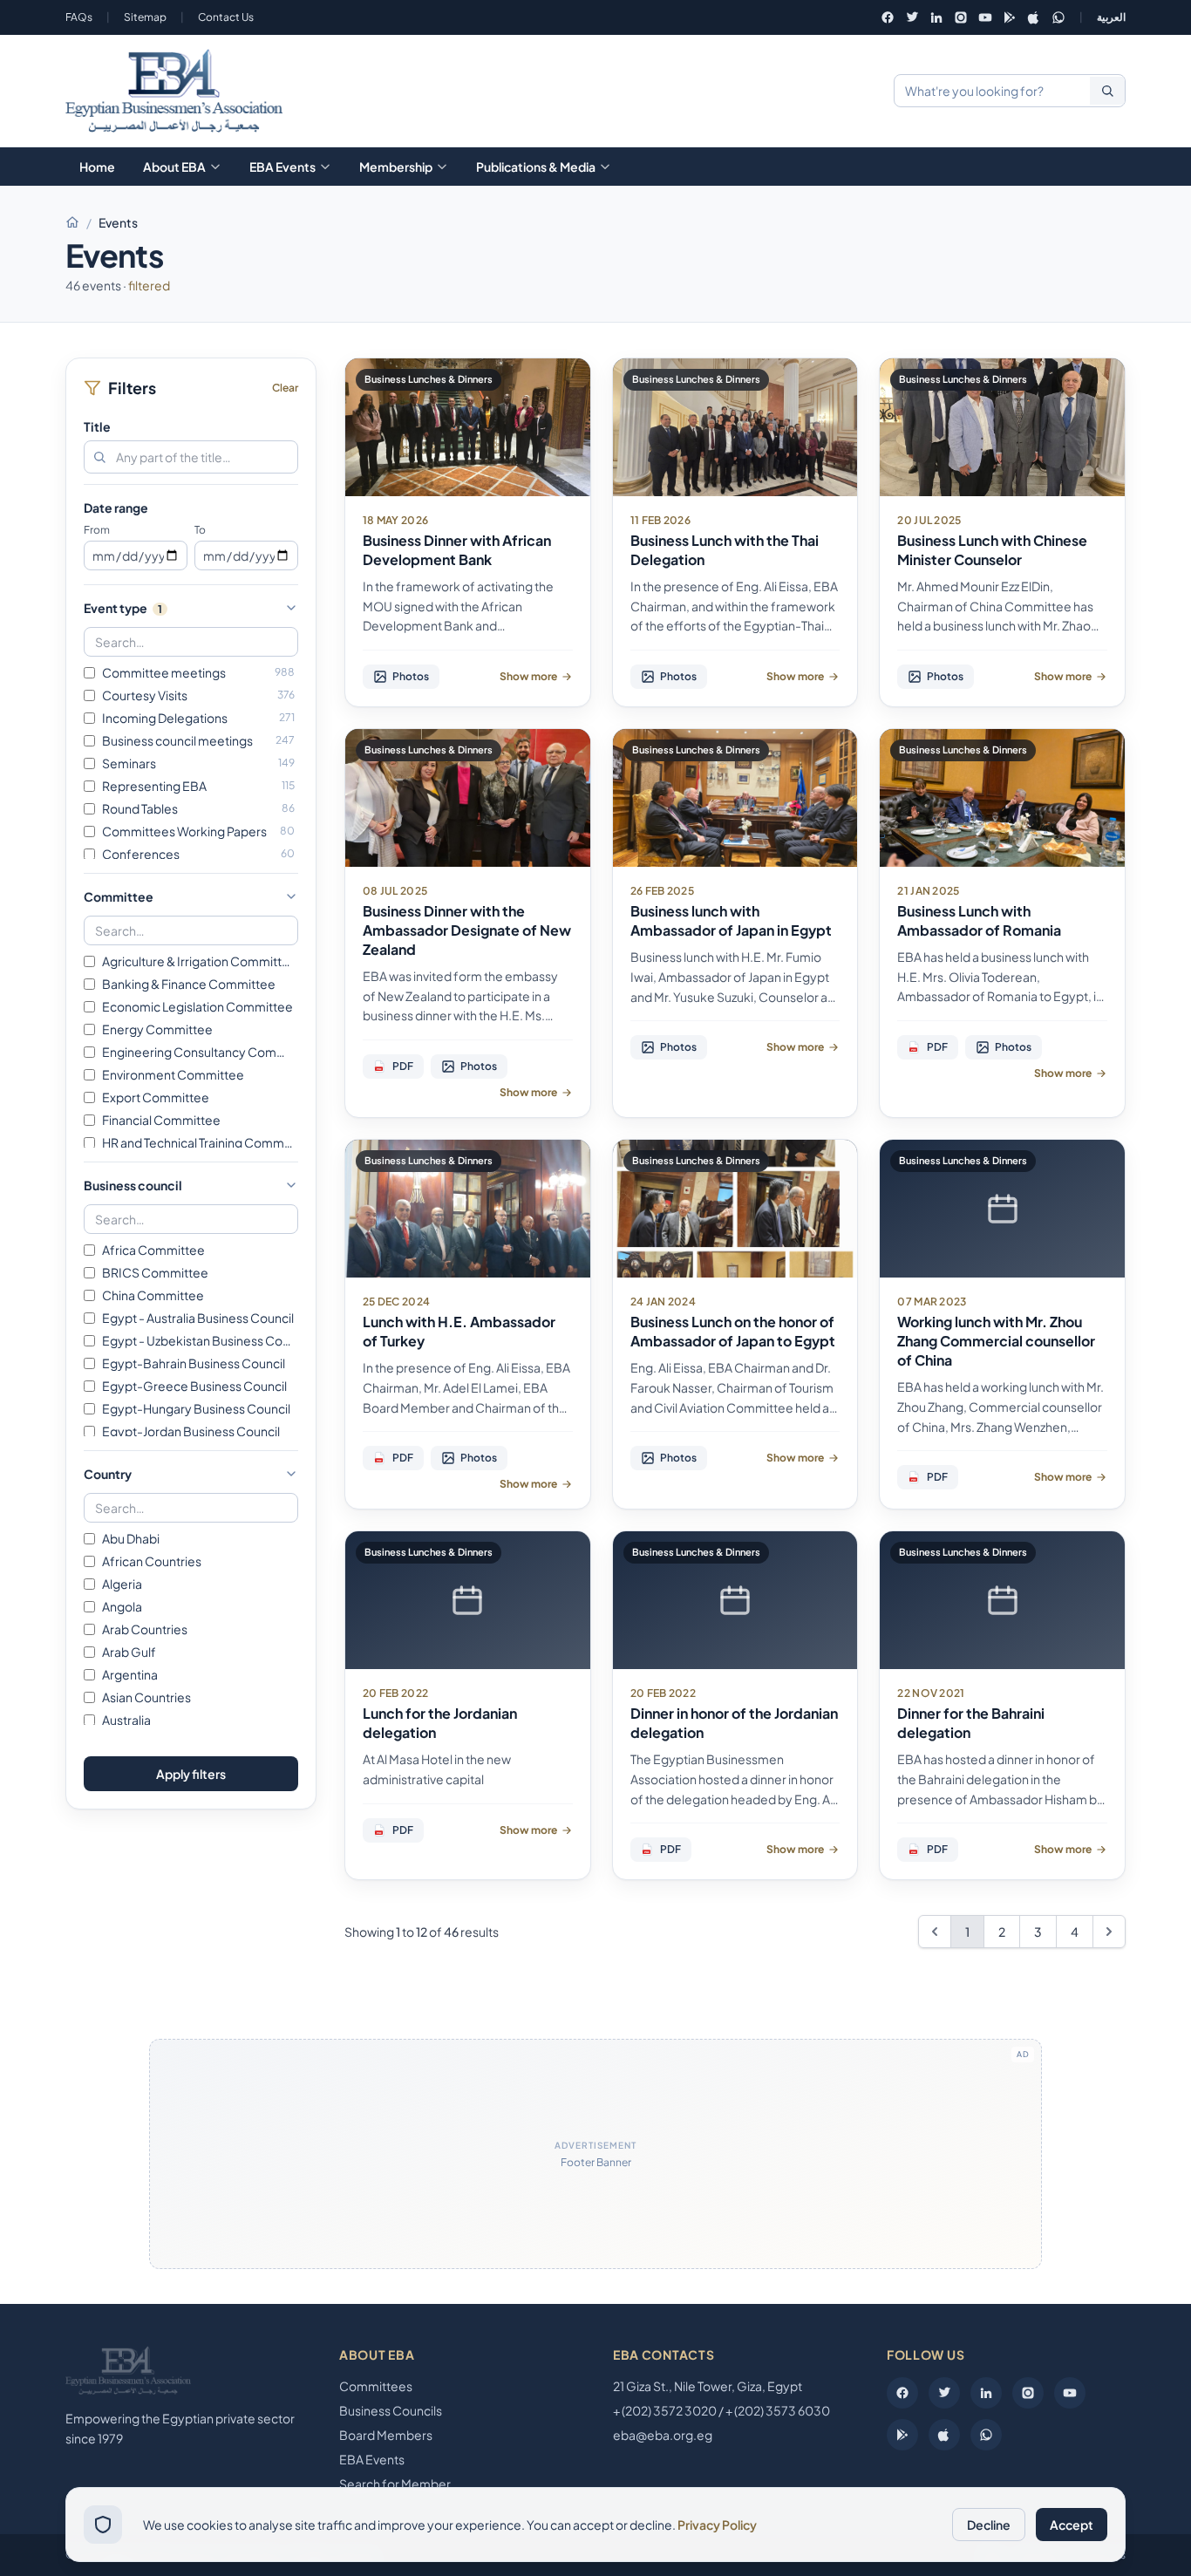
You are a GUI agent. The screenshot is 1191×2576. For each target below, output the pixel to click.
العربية (1111, 17)
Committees (376, 2386)
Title (97, 426)
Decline (989, 2525)
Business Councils (391, 2410)
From (97, 530)
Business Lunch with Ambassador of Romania (979, 920)
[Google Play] (1010, 17)
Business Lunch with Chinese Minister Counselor (992, 550)
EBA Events (282, 167)
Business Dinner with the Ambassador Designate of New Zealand (467, 930)
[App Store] (1034, 17)
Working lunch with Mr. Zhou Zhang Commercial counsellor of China (996, 1341)
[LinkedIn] (936, 17)
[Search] (1107, 91)
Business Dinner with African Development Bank (457, 550)
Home (97, 167)
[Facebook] (888, 17)
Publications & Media (536, 167)
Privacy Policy (717, 2525)
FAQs (79, 17)
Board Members (386, 2435)
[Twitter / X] (912, 17)
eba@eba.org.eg (663, 2435)
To (200, 530)
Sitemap (145, 17)
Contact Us (226, 17)
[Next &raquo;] (1109, 1932)
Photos (411, 676)
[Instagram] (961, 17)
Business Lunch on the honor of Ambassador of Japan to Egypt (733, 1331)
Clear (285, 388)
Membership (396, 167)
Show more (528, 676)
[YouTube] (985, 17)
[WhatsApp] (1058, 17)
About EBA (174, 167)
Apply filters (191, 1774)
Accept (1072, 2525)
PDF (395, 1066)
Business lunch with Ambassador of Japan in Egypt (731, 920)
